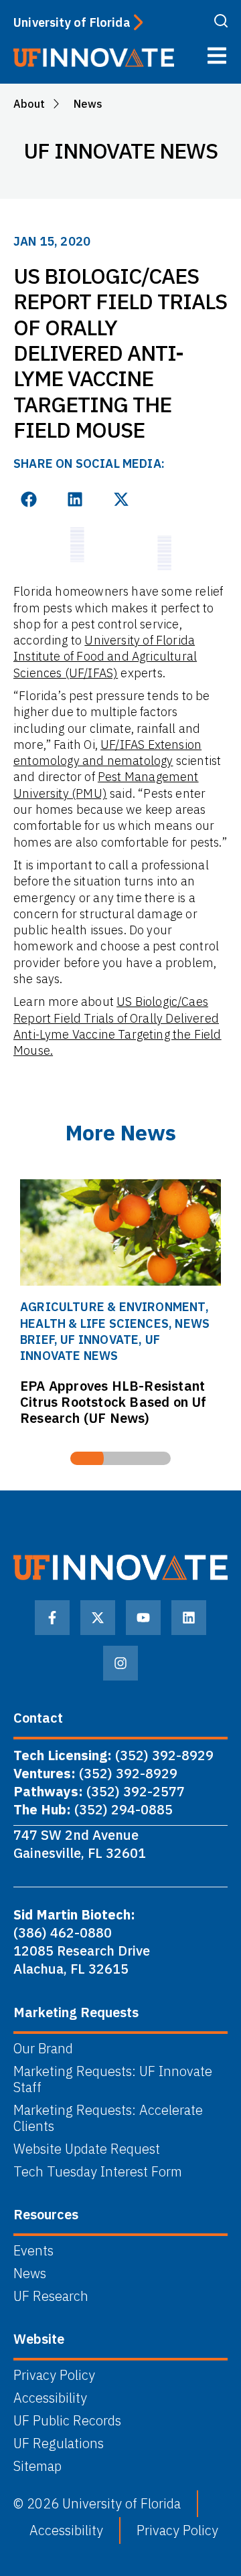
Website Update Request (87, 2149)
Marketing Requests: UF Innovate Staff (113, 2079)
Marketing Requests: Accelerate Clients (108, 2118)
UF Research (51, 2296)
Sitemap (37, 2466)
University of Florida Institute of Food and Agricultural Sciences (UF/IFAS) (105, 657)
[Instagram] (120, 1663)
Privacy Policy (54, 2375)
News (30, 2273)
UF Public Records (67, 2421)
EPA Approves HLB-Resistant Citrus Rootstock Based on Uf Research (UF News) (113, 1402)
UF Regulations (59, 2443)
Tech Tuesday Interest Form (98, 2172)
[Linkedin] (189, 1618)
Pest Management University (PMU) (106, 785)
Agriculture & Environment (113, 1307)
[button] (28, 499)
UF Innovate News (90, 1348)
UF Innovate (99, 1340)
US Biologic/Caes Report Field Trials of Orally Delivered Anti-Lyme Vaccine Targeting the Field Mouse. (117, 1026)
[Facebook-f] (52, 1618)
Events (33, 2251)
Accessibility (50, 2398)
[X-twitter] (98, 1618)
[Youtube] (143, 1618)
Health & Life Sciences (94, 1323)
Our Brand (43, 2049)
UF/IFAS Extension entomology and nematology (107, 753)
